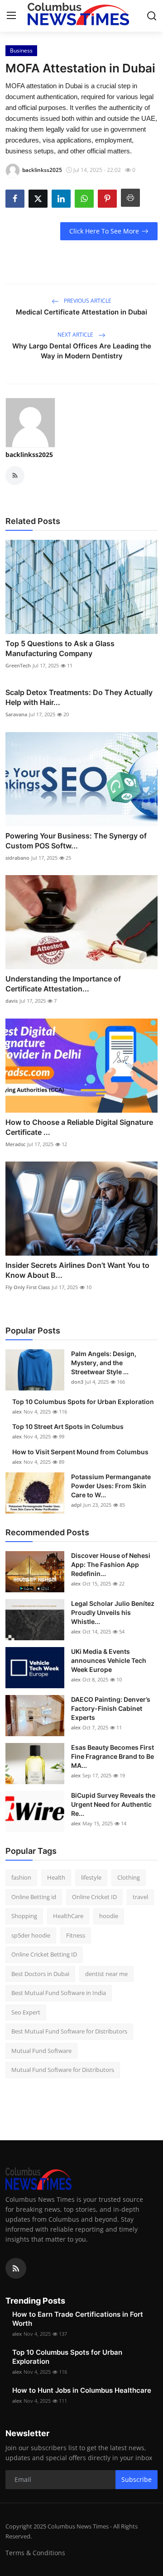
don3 (77, 1382)
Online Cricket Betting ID (44, 1954)
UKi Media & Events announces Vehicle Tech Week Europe (109, 1660)
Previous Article (87, 301)
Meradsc (15, 1144)
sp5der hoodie (31, 1935)
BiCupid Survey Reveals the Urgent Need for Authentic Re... (113, 1804)
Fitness (76, 1935)
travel (140, 1897)
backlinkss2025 (29, 455)
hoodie (109, 1916)
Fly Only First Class (28, 1287)
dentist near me (106, 1974)
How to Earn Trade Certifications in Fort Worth (78, 2319)
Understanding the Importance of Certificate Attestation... (63, 984)
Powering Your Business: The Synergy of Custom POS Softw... (76, 841)
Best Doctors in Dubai (40, 1974)
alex (17, 1412)
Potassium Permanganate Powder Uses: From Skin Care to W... (111, 1486)
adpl (76, 1505)
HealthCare (68, 1916)
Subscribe (137, 2479)
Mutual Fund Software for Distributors (63, 2070)
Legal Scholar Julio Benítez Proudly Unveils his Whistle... (113, 1612)
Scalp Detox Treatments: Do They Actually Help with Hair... (79, 697)
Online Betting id (34, 1897)
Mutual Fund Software (41, 2051)
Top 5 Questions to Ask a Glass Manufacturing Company (60, 648)
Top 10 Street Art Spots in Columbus (68, 1426)
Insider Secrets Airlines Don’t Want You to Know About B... (77, 1270)
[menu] (11, 16)
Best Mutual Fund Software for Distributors (69, 2031)
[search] (152, 16)
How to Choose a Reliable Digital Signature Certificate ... (79, 1127)
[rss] (16, 2268)
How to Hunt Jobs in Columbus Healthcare (82, 2390)
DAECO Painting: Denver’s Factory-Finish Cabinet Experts (111, 1708)
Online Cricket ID (94, 1897)
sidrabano (17, 858)
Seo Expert (26, 2012)
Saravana (16, 714)
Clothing (129, 1877)
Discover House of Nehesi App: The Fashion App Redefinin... (111, 1564)
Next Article (76, 335)
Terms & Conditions (35, 2553)
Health (56, 1877)
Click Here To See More (104, 231)
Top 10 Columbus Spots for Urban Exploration (83, 1402)
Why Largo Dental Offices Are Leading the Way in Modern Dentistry (82, 351)
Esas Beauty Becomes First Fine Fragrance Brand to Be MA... (113, 1756)
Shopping (24, 1916)
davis (12, 1001)
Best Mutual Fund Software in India (59, 1993)
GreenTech (18, 665)
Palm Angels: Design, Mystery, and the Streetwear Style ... (104, 1363)
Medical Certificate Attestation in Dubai (81, 312)
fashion (21, 1877)
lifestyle (91, 1877)
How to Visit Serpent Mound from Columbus (80, 1452)
